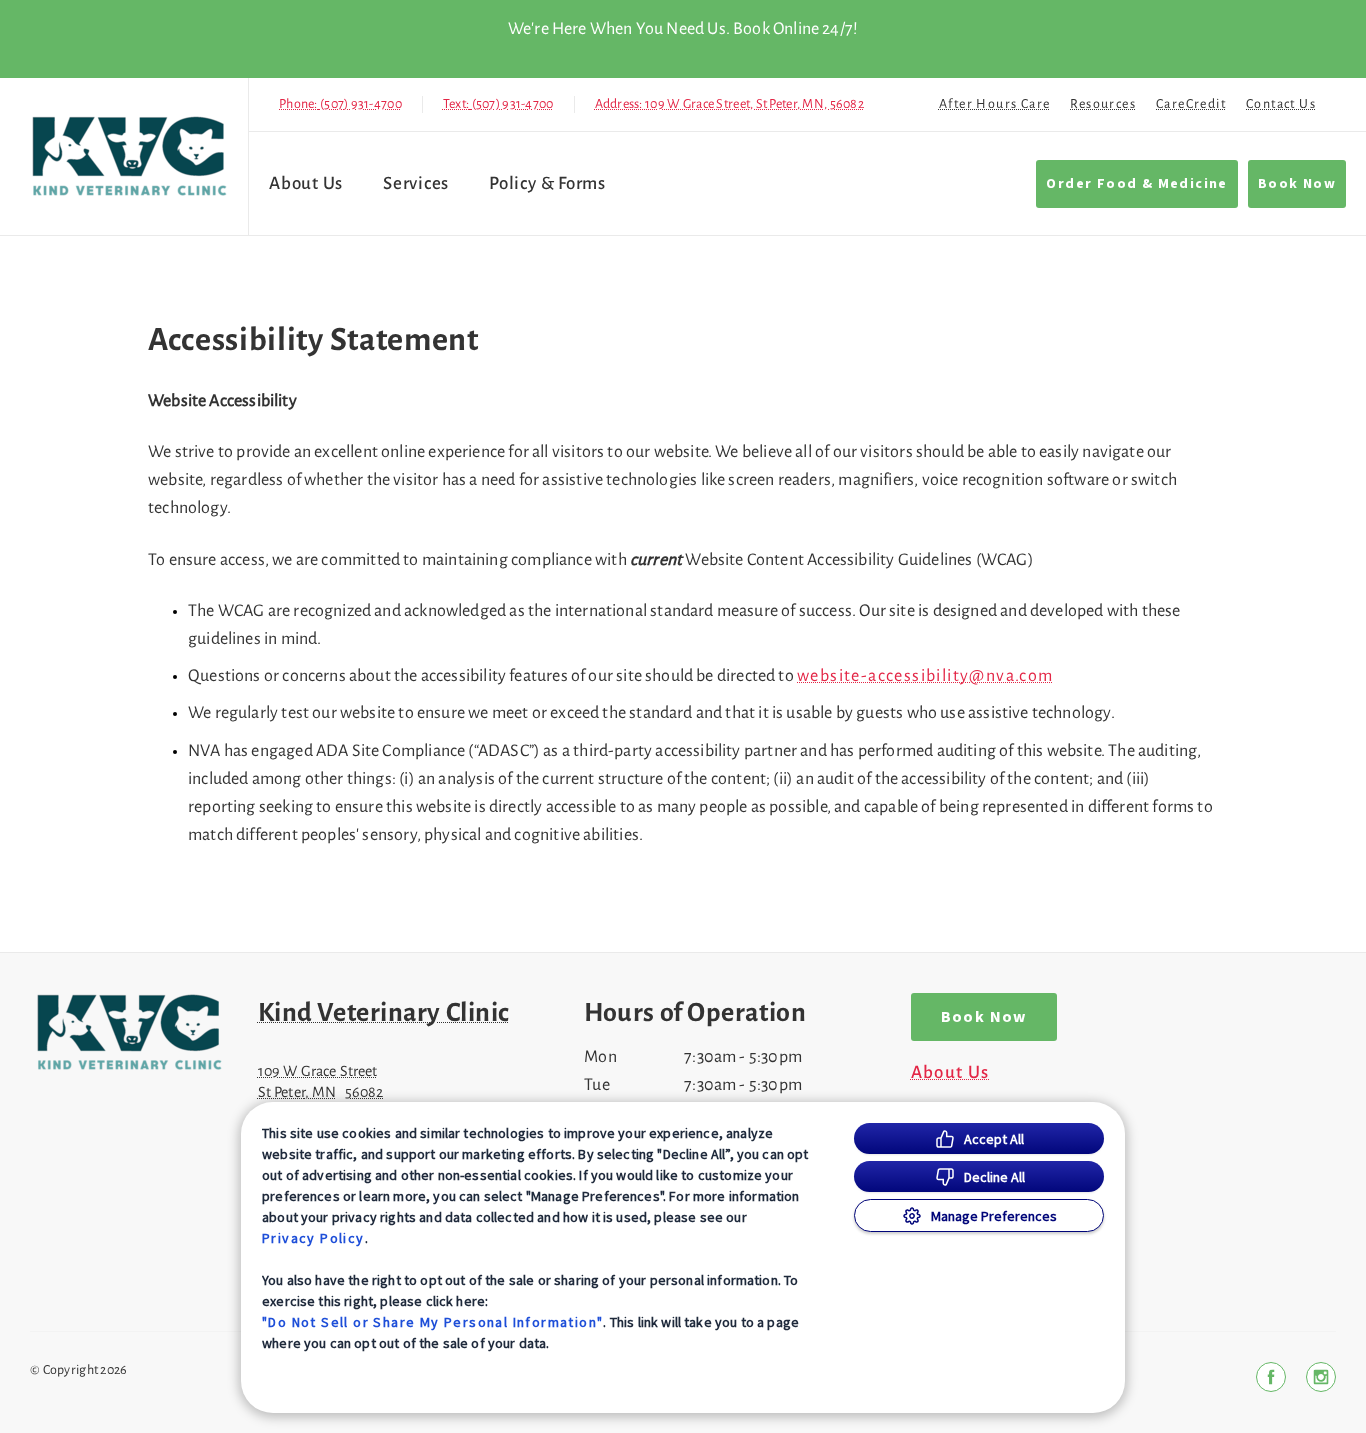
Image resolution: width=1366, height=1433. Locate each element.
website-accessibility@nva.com (925, 676)
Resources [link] (1103, 104)
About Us (306, 183)
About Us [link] (950, 1073)
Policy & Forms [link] (547, 183)
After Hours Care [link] (994, 104)
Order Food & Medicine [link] (1136, 184)
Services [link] (416, 183)
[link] (129, 156)
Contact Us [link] (1281, 104)
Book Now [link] (1297, 184)
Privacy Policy (313, 1238)
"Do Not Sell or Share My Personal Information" (432, 1322)
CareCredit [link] (1191, 104)
